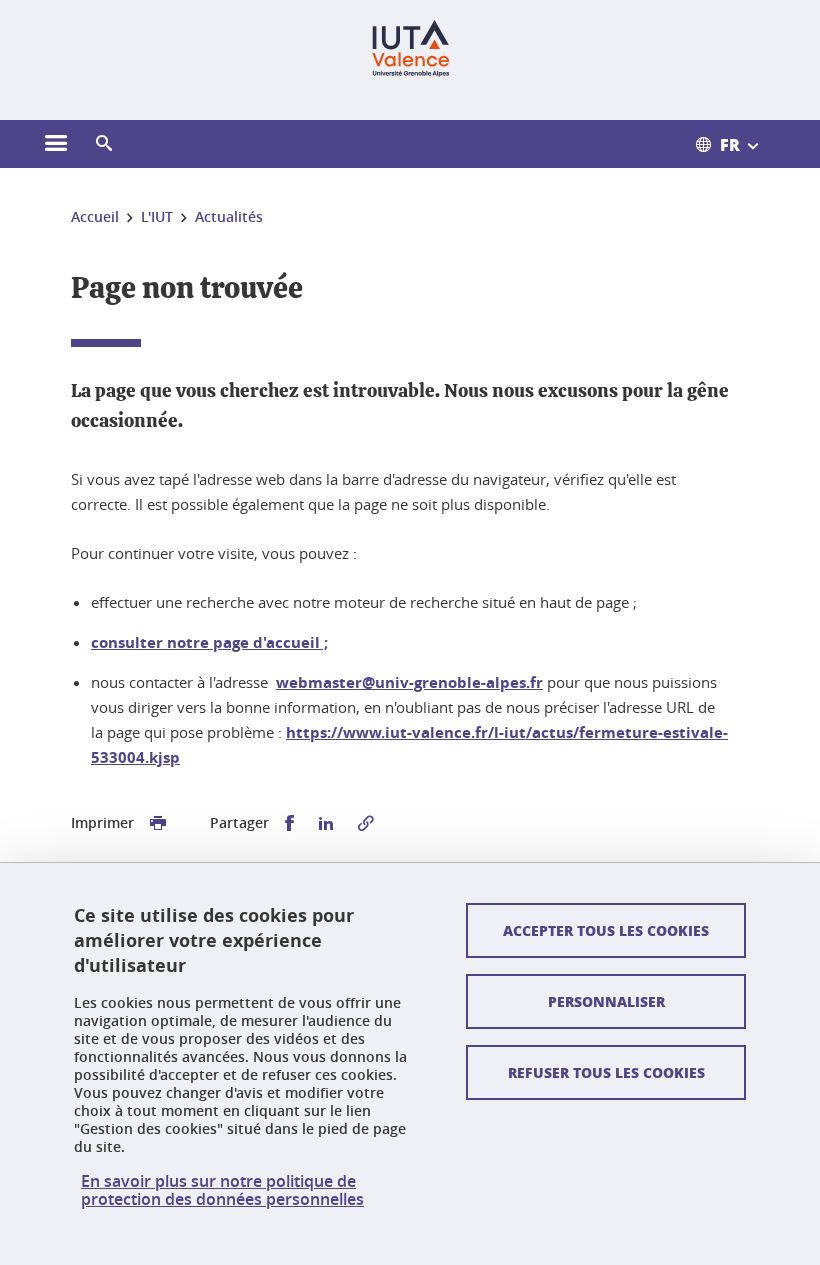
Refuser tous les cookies (606, 1072)
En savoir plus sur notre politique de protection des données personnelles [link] (222, 1190)
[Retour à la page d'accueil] (410, 48)
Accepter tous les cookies (606, 930)
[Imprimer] (158, 823)
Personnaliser (606, 1001)
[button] (104, 144)
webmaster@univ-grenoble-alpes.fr (409, 682)
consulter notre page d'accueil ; (209, 642)
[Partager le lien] (366, 823)
